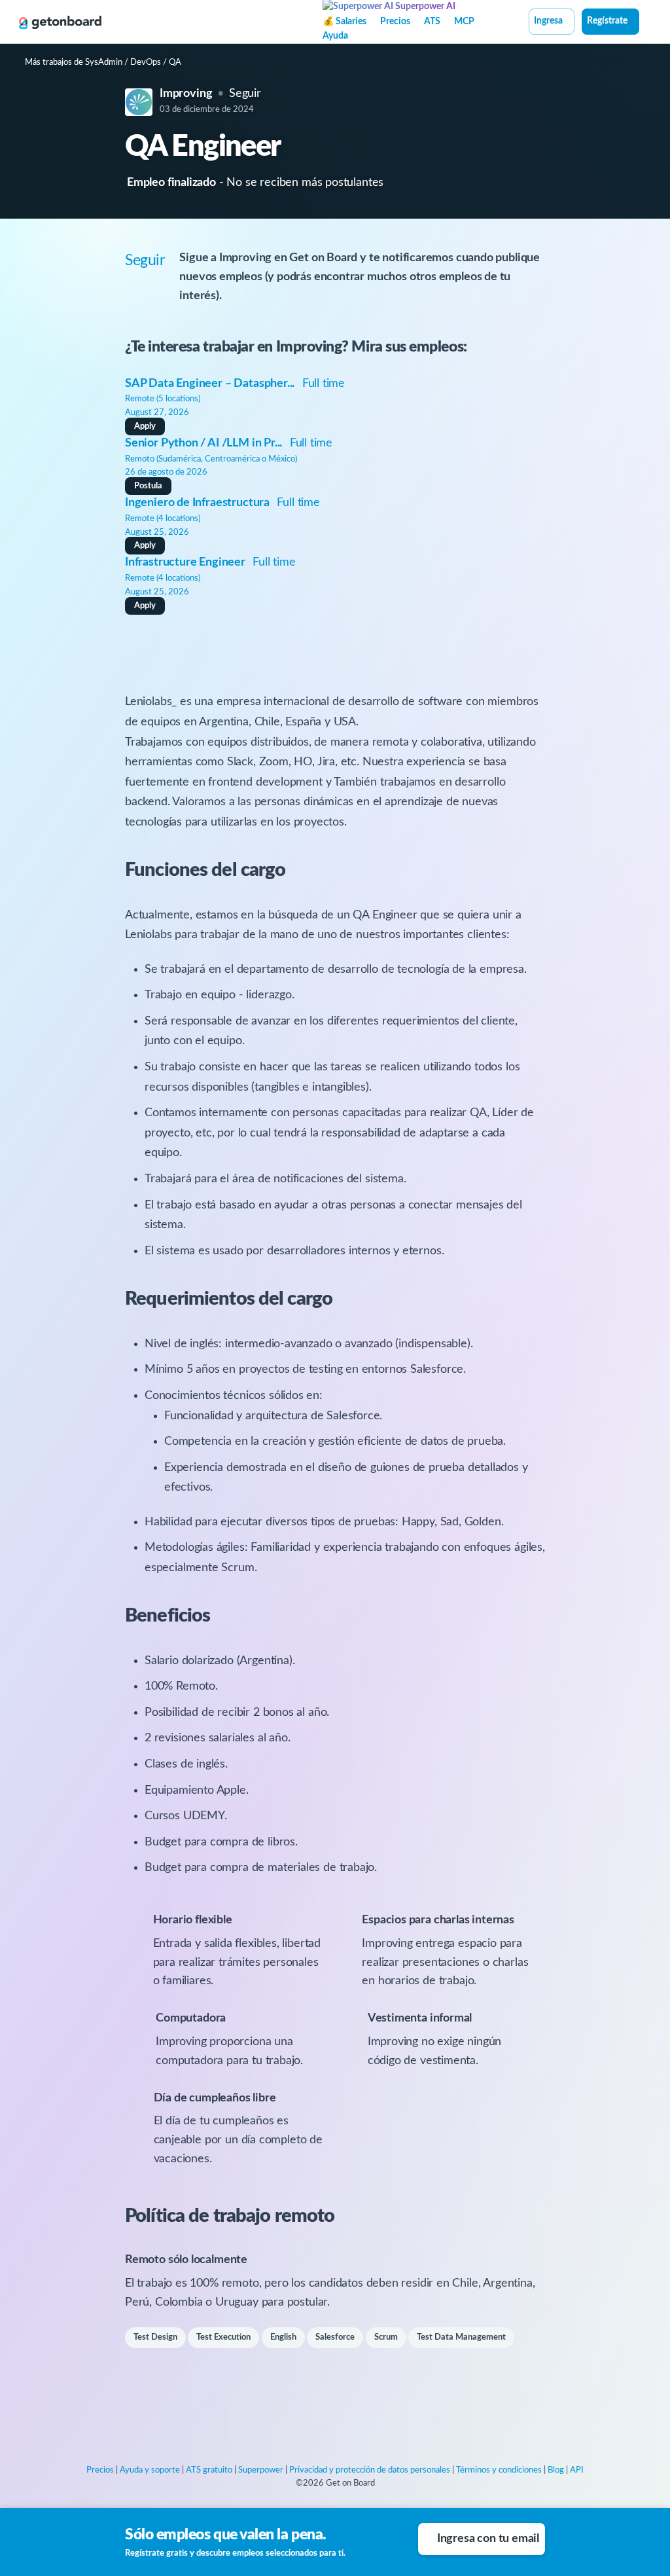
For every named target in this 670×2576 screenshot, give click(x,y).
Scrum (386, 2337)
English (283, 2337)
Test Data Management (461, 2337)
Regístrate (607, 21)
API (577, 2470)
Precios (395, 22)
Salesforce (335, 2337)
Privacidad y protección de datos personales (370, 2470)
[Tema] (646, 23)
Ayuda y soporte (150, 2470)
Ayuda (335, 36)
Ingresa (548, 21)
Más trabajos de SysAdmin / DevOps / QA (103, 63)
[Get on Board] (60, 22)
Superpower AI (424, 7)
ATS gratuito (209, 2470)
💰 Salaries (344, 22)
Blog (556, 2470)
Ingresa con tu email (488, 2539)
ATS (432, 22)
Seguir (245, 94)
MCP (464, 22)
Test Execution (223, 2337)
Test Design (155, 2337)
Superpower (261, 2470)
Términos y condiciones (499, 2470)
